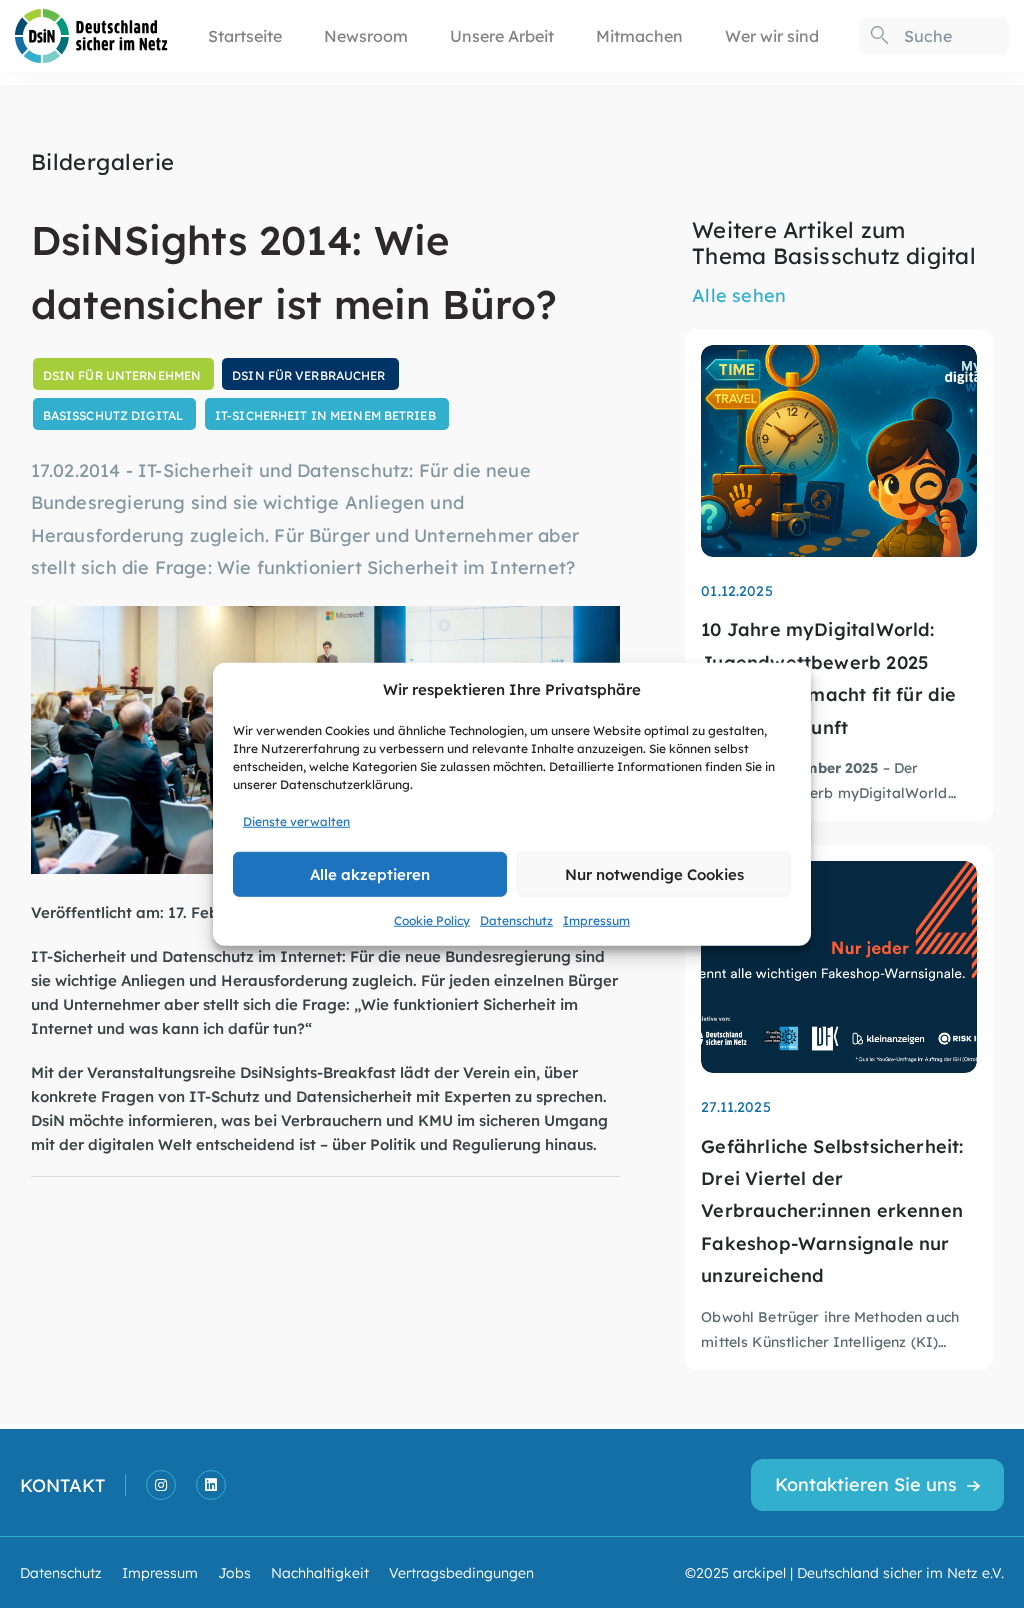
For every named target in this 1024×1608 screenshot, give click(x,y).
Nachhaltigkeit (320, 1572)
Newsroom (366, 35)
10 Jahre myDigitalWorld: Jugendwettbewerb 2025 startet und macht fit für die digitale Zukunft (828, 677)
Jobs (234, 1572)
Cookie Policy (432, 919)
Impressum (596, 919)
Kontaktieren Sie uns (866, 1483)
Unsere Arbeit (502, 35)
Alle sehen (739, 294)
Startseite (245, 35)
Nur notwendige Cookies (654, 873)
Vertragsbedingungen (461, 1572)
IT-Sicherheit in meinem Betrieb (325, 415)
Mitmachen (639, 35)
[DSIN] (91, 33)
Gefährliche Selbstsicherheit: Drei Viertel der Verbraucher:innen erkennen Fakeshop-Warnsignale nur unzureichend (832, 1210)
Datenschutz (516, 919)
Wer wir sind (772, 35)
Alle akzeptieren (370, 873)
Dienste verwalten (296, 820)
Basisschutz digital (113, 415)
